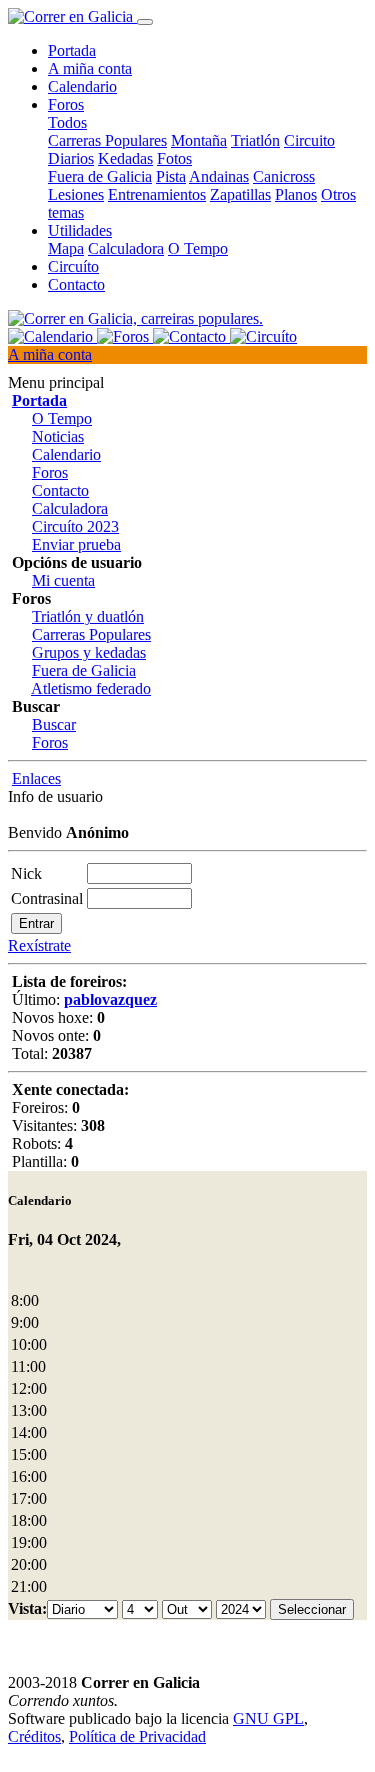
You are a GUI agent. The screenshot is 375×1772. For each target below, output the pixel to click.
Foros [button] (66, 104)
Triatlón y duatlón (88, 616)
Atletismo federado (91, 688)
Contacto (76, 284)
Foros (50, 472)
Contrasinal (47, 898)
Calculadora (126, 248)
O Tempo (198, 248)
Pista (171, 176)
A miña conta (90, 68)
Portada (72, 50)
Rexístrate (39, 945)
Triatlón (255, 140)
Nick (26, 873)
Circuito (309, 140)
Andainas (219, 176)
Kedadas (125, 158)
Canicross (284, 176)
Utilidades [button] (80, 230)
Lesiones (76, 194)
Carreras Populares (107, 140)
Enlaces (36, 778)
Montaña (199, 140)
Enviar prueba (76, 544)
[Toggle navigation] (145, 22)
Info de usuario (55, 796)
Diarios (71, 158)
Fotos (174, 158)
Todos (67, 122)
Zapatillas (240, 194)
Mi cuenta (63, 580)
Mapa (66, 248)
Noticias (58, 436)
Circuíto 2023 (75, 526)
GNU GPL (268, 1718)
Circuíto (73, 266)
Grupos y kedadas (89, 652)
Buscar (54, 724)
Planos (296, 194)
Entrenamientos (157, 194)
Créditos (34, 1736)
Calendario (82, 86)
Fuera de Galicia (100, 176)
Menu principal (56, 382)
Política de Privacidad (137, 1736)
